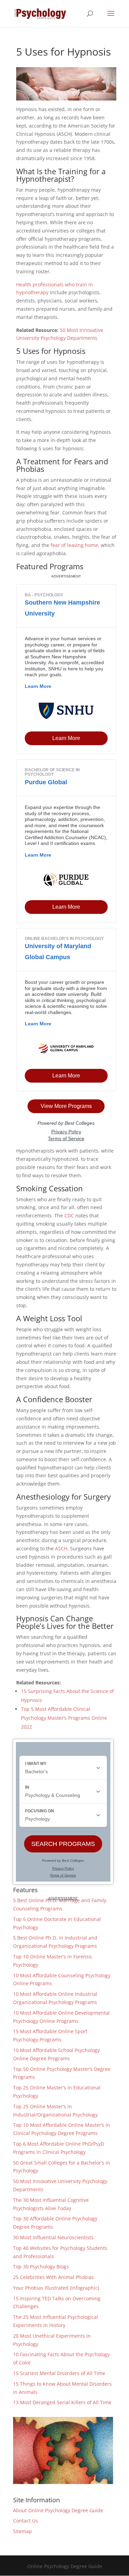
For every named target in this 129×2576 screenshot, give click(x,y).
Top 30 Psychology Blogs (41, 2267)
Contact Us (25, 2521)
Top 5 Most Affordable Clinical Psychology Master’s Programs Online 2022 (64, 1718)
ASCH (61, 1548)
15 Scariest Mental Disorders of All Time (59, 2373)
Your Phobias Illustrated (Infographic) (56, 2288)
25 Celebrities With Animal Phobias (53, 2277)
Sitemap (23, 2531)
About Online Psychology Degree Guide (58, 2510)
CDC (69, 1215)
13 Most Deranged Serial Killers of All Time (62, 2402)
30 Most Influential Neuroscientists (53, 2237)
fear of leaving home (74, 545)
